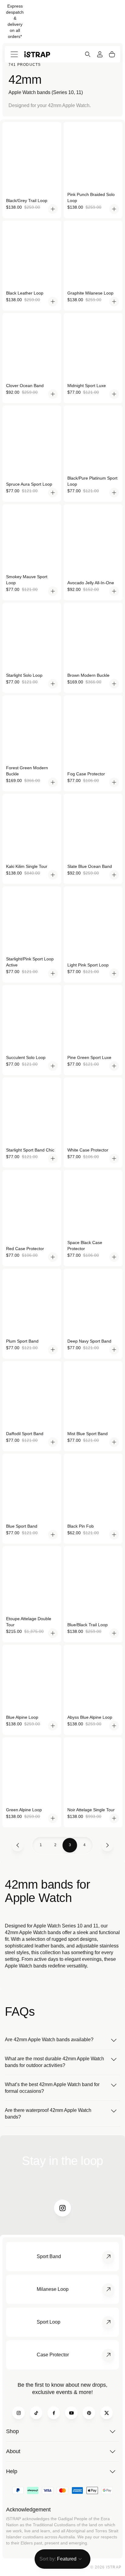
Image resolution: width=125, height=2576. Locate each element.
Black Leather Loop (25, 293)
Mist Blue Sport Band (88, 1434)
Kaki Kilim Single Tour (27, 866)
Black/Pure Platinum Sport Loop (92, 481)
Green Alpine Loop (24, 1810)
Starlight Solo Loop (24, 675)
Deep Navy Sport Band (89, 1341)
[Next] (107, 1845)
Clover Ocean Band (25, 386)
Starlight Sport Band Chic (30, 1150)
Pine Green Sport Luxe (89, 1057)
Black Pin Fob (81, 1526)
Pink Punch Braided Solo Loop (91, 197)
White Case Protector (88, 1150)
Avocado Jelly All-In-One (91, 583)
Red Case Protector (25, 1249)
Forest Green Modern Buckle (27, 771)
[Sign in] (100, 54)
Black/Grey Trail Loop (27, 201)
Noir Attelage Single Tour (91, 1810)
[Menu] (14, 54)
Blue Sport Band (22, 1526)
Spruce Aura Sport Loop (29, 484)
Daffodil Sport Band (25, 1434)
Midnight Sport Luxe (87, 386)
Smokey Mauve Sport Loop (27, 580)
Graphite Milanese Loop (90, 293)
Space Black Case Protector (85, 1246)
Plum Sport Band (22, 1341)
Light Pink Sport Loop (88, 965)
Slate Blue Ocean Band (90, 866)
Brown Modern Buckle (88, 675)
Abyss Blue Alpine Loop (90, 1717)
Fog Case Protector (86, 774)
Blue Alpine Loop (22, 1717)
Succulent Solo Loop (26, 1057)
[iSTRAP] (37, 54)
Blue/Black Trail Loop (88, 1625)
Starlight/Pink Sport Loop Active (30, 962)
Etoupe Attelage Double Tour (29, 1622)
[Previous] (18, 1845)
